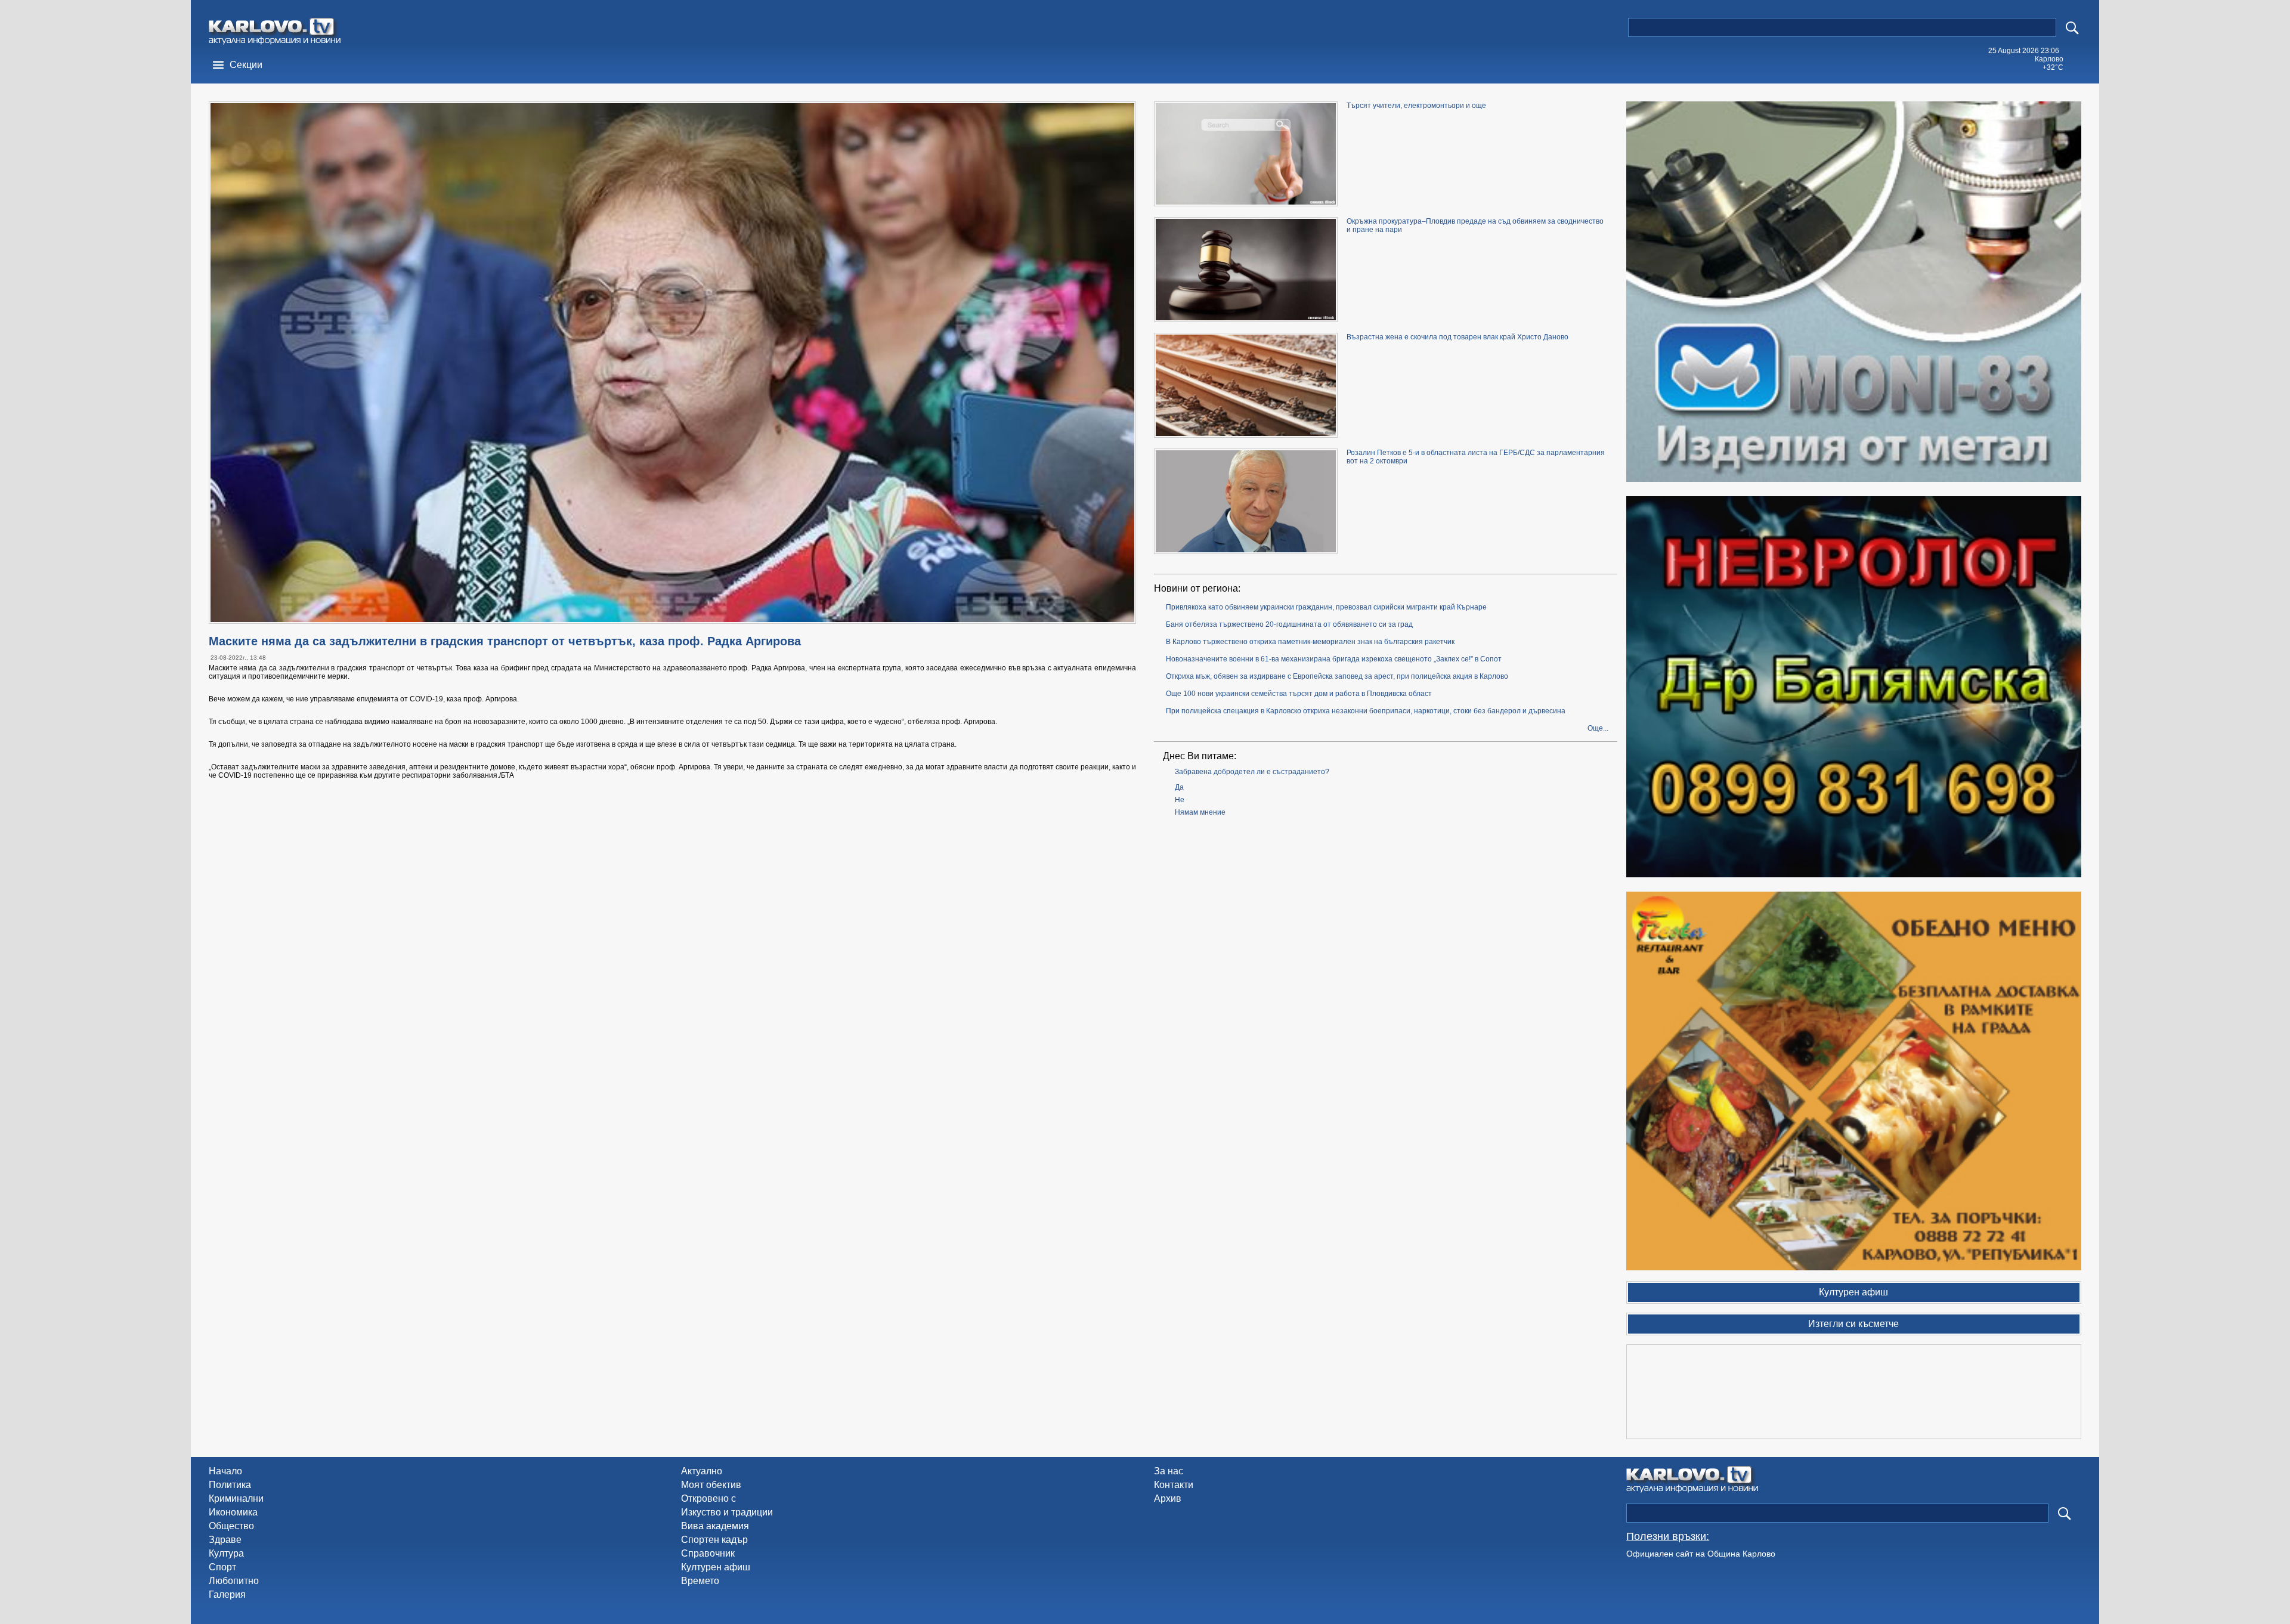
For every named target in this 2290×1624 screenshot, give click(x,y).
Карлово (2049, 59)
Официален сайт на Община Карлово (1701, 1554)
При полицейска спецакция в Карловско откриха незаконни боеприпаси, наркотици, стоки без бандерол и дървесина (1366, 711)
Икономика (233, 1512)
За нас (1169, 1471)
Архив (1168, 1498)
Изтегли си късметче (1853, 1324)
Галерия (227, 1594)
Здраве (225, 1540)
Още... (1598, 728)
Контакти (1174, 1485)
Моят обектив (711, 1485)
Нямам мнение (1200, 812)
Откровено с (708, 1498)
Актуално (702, 1471)
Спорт (222, 1567)
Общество (231, 1526)
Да (1179, 787)
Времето (700, 1581)
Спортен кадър (714, 1540)
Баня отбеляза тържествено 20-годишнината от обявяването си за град (1289, 624)
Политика (230, 1485)
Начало (225, 1471)
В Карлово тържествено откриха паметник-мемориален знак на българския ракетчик (1310, 642)
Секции (246, 65)
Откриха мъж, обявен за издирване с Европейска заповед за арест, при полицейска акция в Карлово (1337, 676)
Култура (226, 1553)
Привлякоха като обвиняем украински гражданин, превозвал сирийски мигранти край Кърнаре (1326, 607)
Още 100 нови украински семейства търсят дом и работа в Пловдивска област (1299, 694)
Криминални (236, 1498)
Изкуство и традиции (727, 1512)
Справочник (708, 1553)
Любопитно (234, 1581)
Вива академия (715, 1526)
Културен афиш (716, 1567)
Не (1180, 800)
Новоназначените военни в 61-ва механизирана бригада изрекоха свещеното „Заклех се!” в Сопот (1334, 659)
